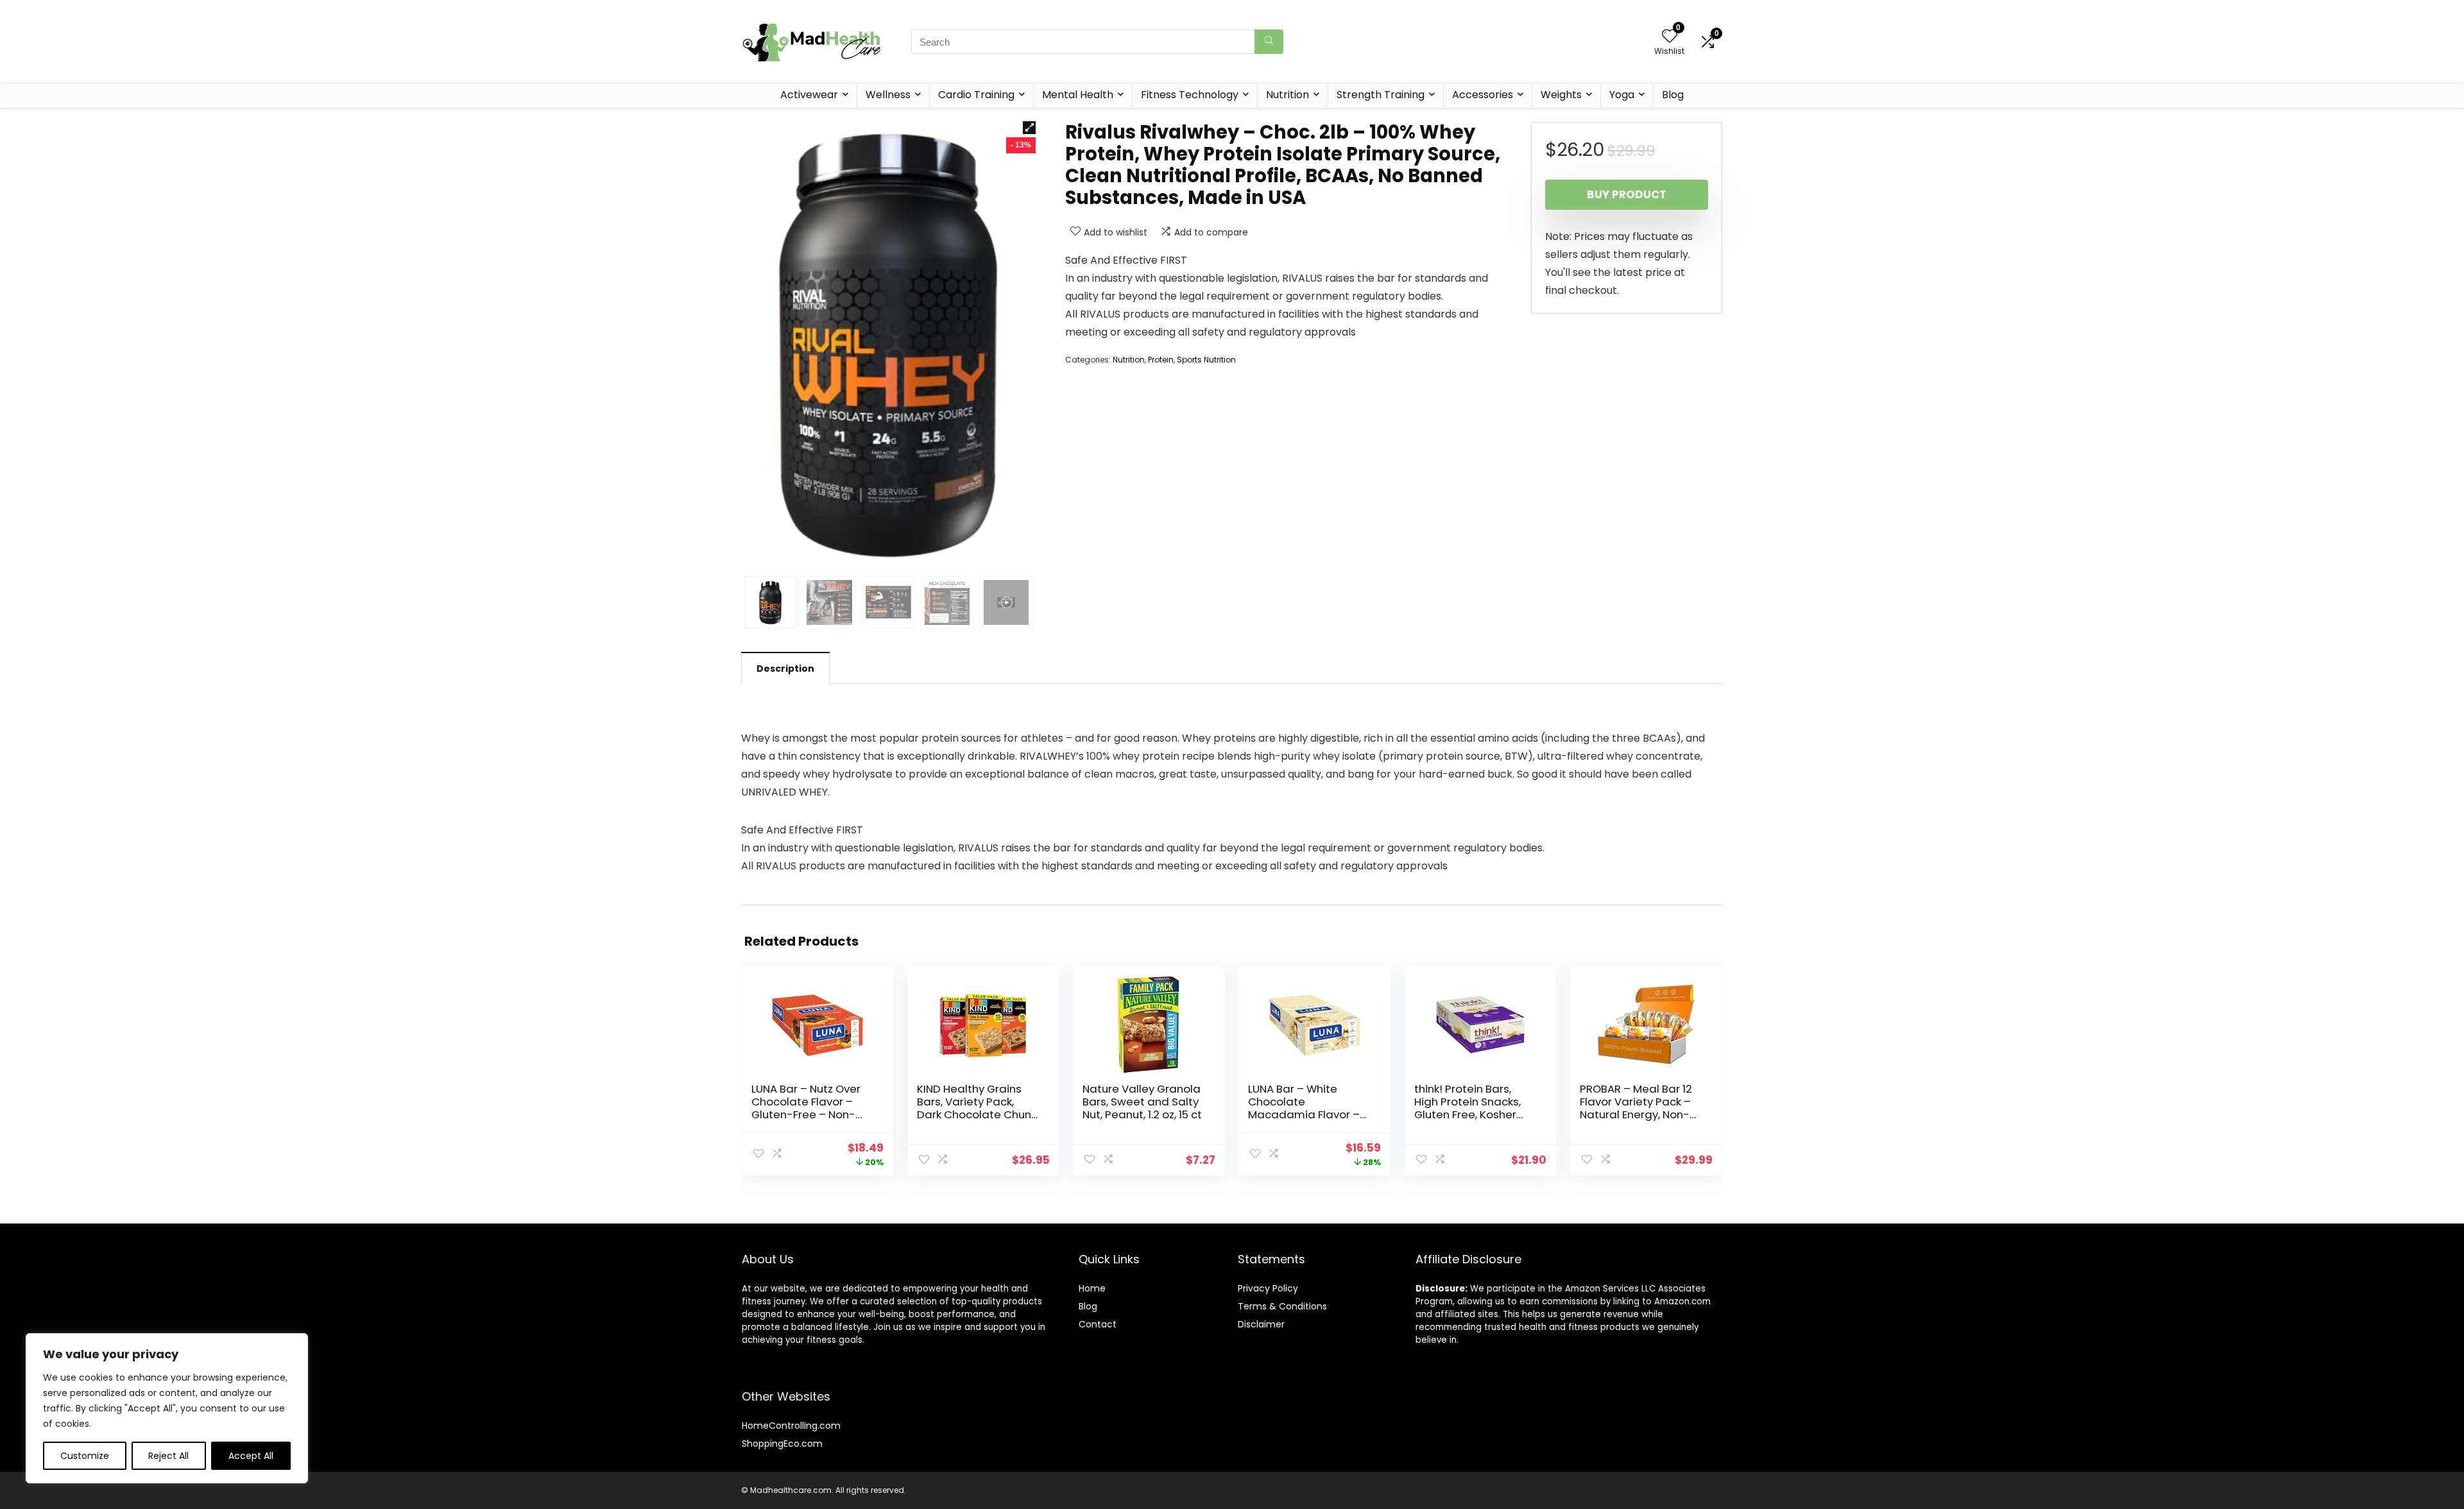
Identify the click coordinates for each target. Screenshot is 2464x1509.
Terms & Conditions (1282, 1306)
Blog (1673, 95)
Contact (1098, 1324)
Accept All (251, 1456)
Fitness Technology (1190, 95)
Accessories (1483, 95)
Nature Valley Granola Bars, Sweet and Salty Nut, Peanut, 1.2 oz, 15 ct (1142, 1102)
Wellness (888, 95)
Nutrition (1288, 95)
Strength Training (1381, 95)
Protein (1161, 360)
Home (1092, 1288)
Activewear (809, 95)
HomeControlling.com (791, 1426)
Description (785, 669)
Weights (1561, 95)
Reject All (168, 1456)
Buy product (1627, 194)
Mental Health (1078, 95)
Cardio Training (976, 95)
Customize (85, 1456)
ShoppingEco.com (782, 1444)
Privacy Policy (1268, 1288)
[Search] (1269, 42)
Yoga (1622, 95)
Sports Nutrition (1206, 360)
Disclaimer (1261, 1324)
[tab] (785, 668)
